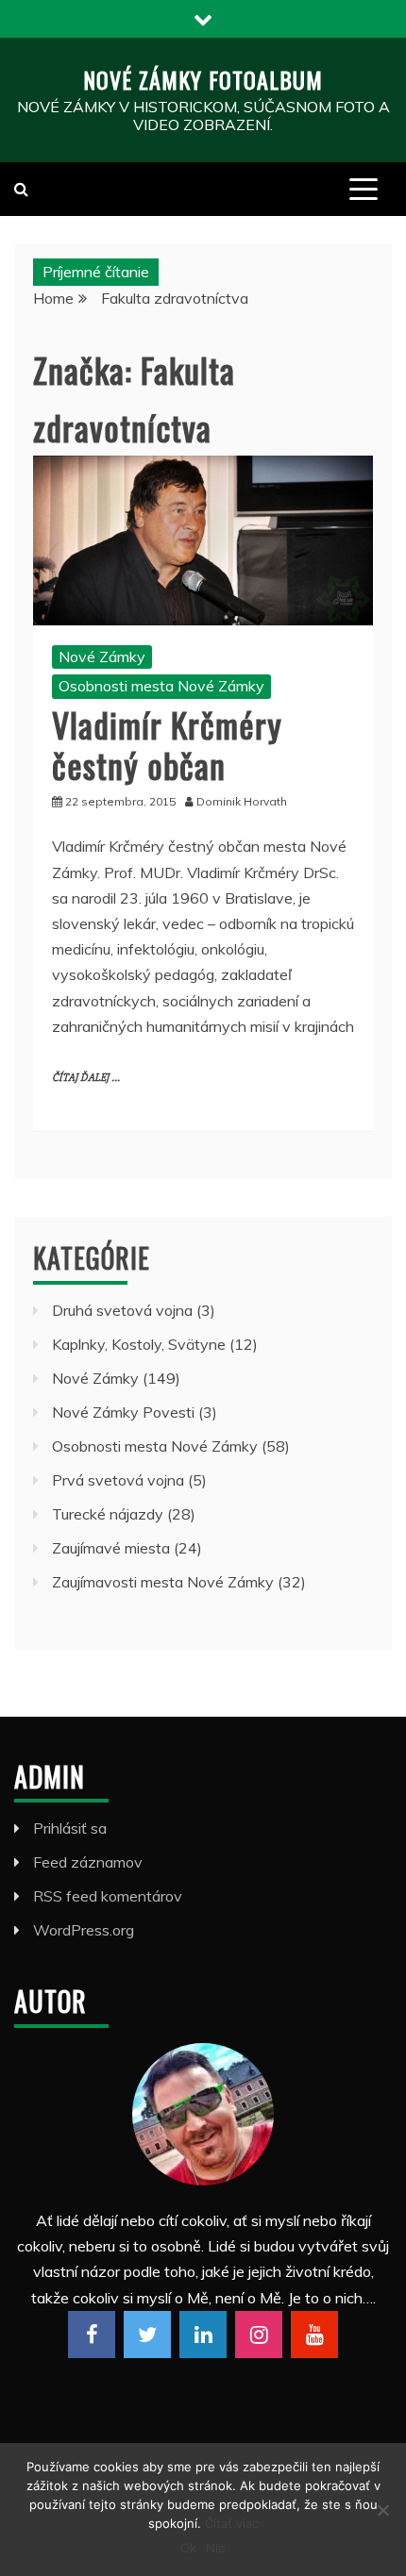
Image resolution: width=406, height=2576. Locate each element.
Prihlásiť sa (70, 1828)
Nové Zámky (102, 656)
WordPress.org (84, 1930)
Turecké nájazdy (108, 1514)
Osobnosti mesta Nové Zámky (161, 686)
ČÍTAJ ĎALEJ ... (86, 1078)
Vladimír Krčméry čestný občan (167, 744)
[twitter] (147, 2335)
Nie (216, 2548)
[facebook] (92, 2335)
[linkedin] (203, 2335)
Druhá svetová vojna (122, 1310)
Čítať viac (232, 2523)
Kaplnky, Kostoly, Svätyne (139, 1344)
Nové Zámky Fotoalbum (203, 79)
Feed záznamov (88, 1862)
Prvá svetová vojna (118, 1480)
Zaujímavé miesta (111, 1548)
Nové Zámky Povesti (123, 1412)
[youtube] (314, 2335)
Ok (188, 2548)
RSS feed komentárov (108, 1896)
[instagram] (259, 2335)
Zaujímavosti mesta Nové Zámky (163, 1582)
